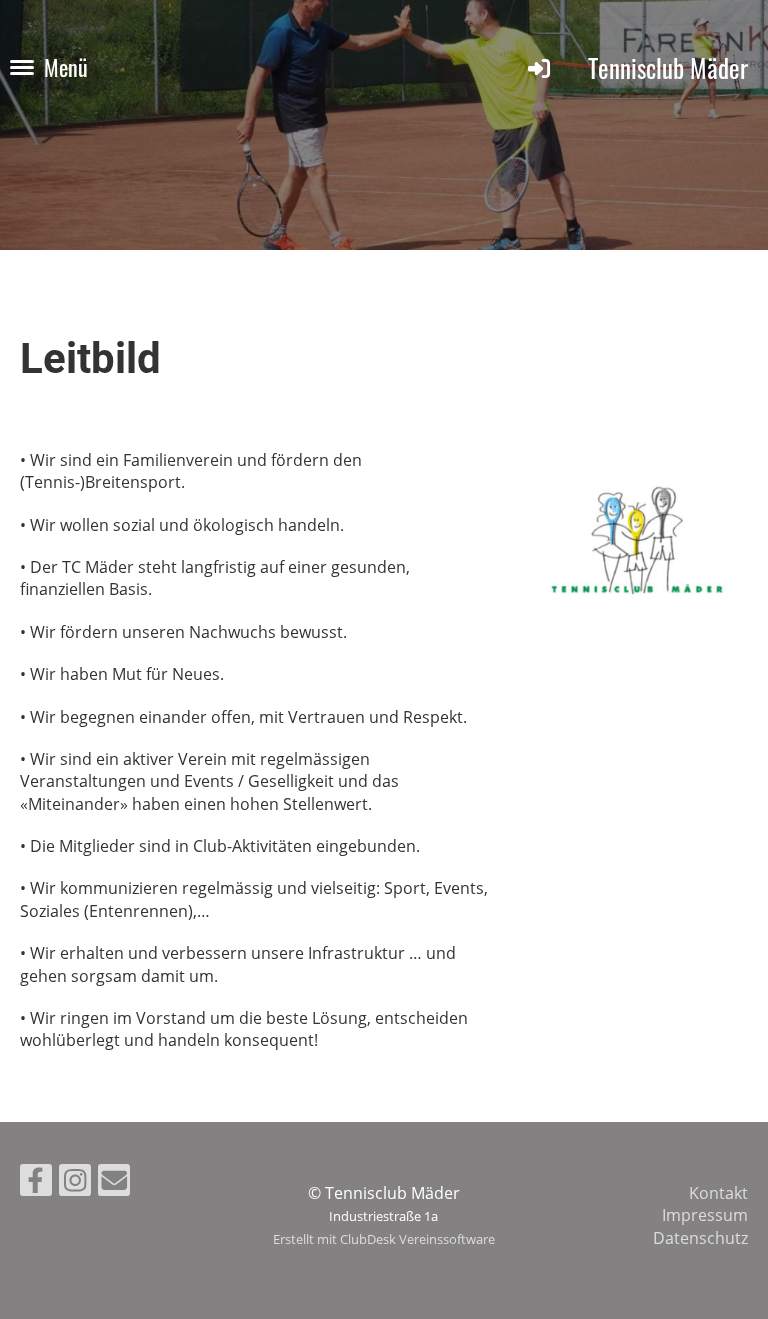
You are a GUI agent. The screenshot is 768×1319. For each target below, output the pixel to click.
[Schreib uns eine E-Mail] (114, 1183)
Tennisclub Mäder (668, 67)
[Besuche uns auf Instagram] (75, 1183)
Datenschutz (700, 1238)
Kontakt (718, 1193)
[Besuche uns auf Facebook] (36, 1183)
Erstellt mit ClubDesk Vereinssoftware (384, 1239)
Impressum (705, 1215)
